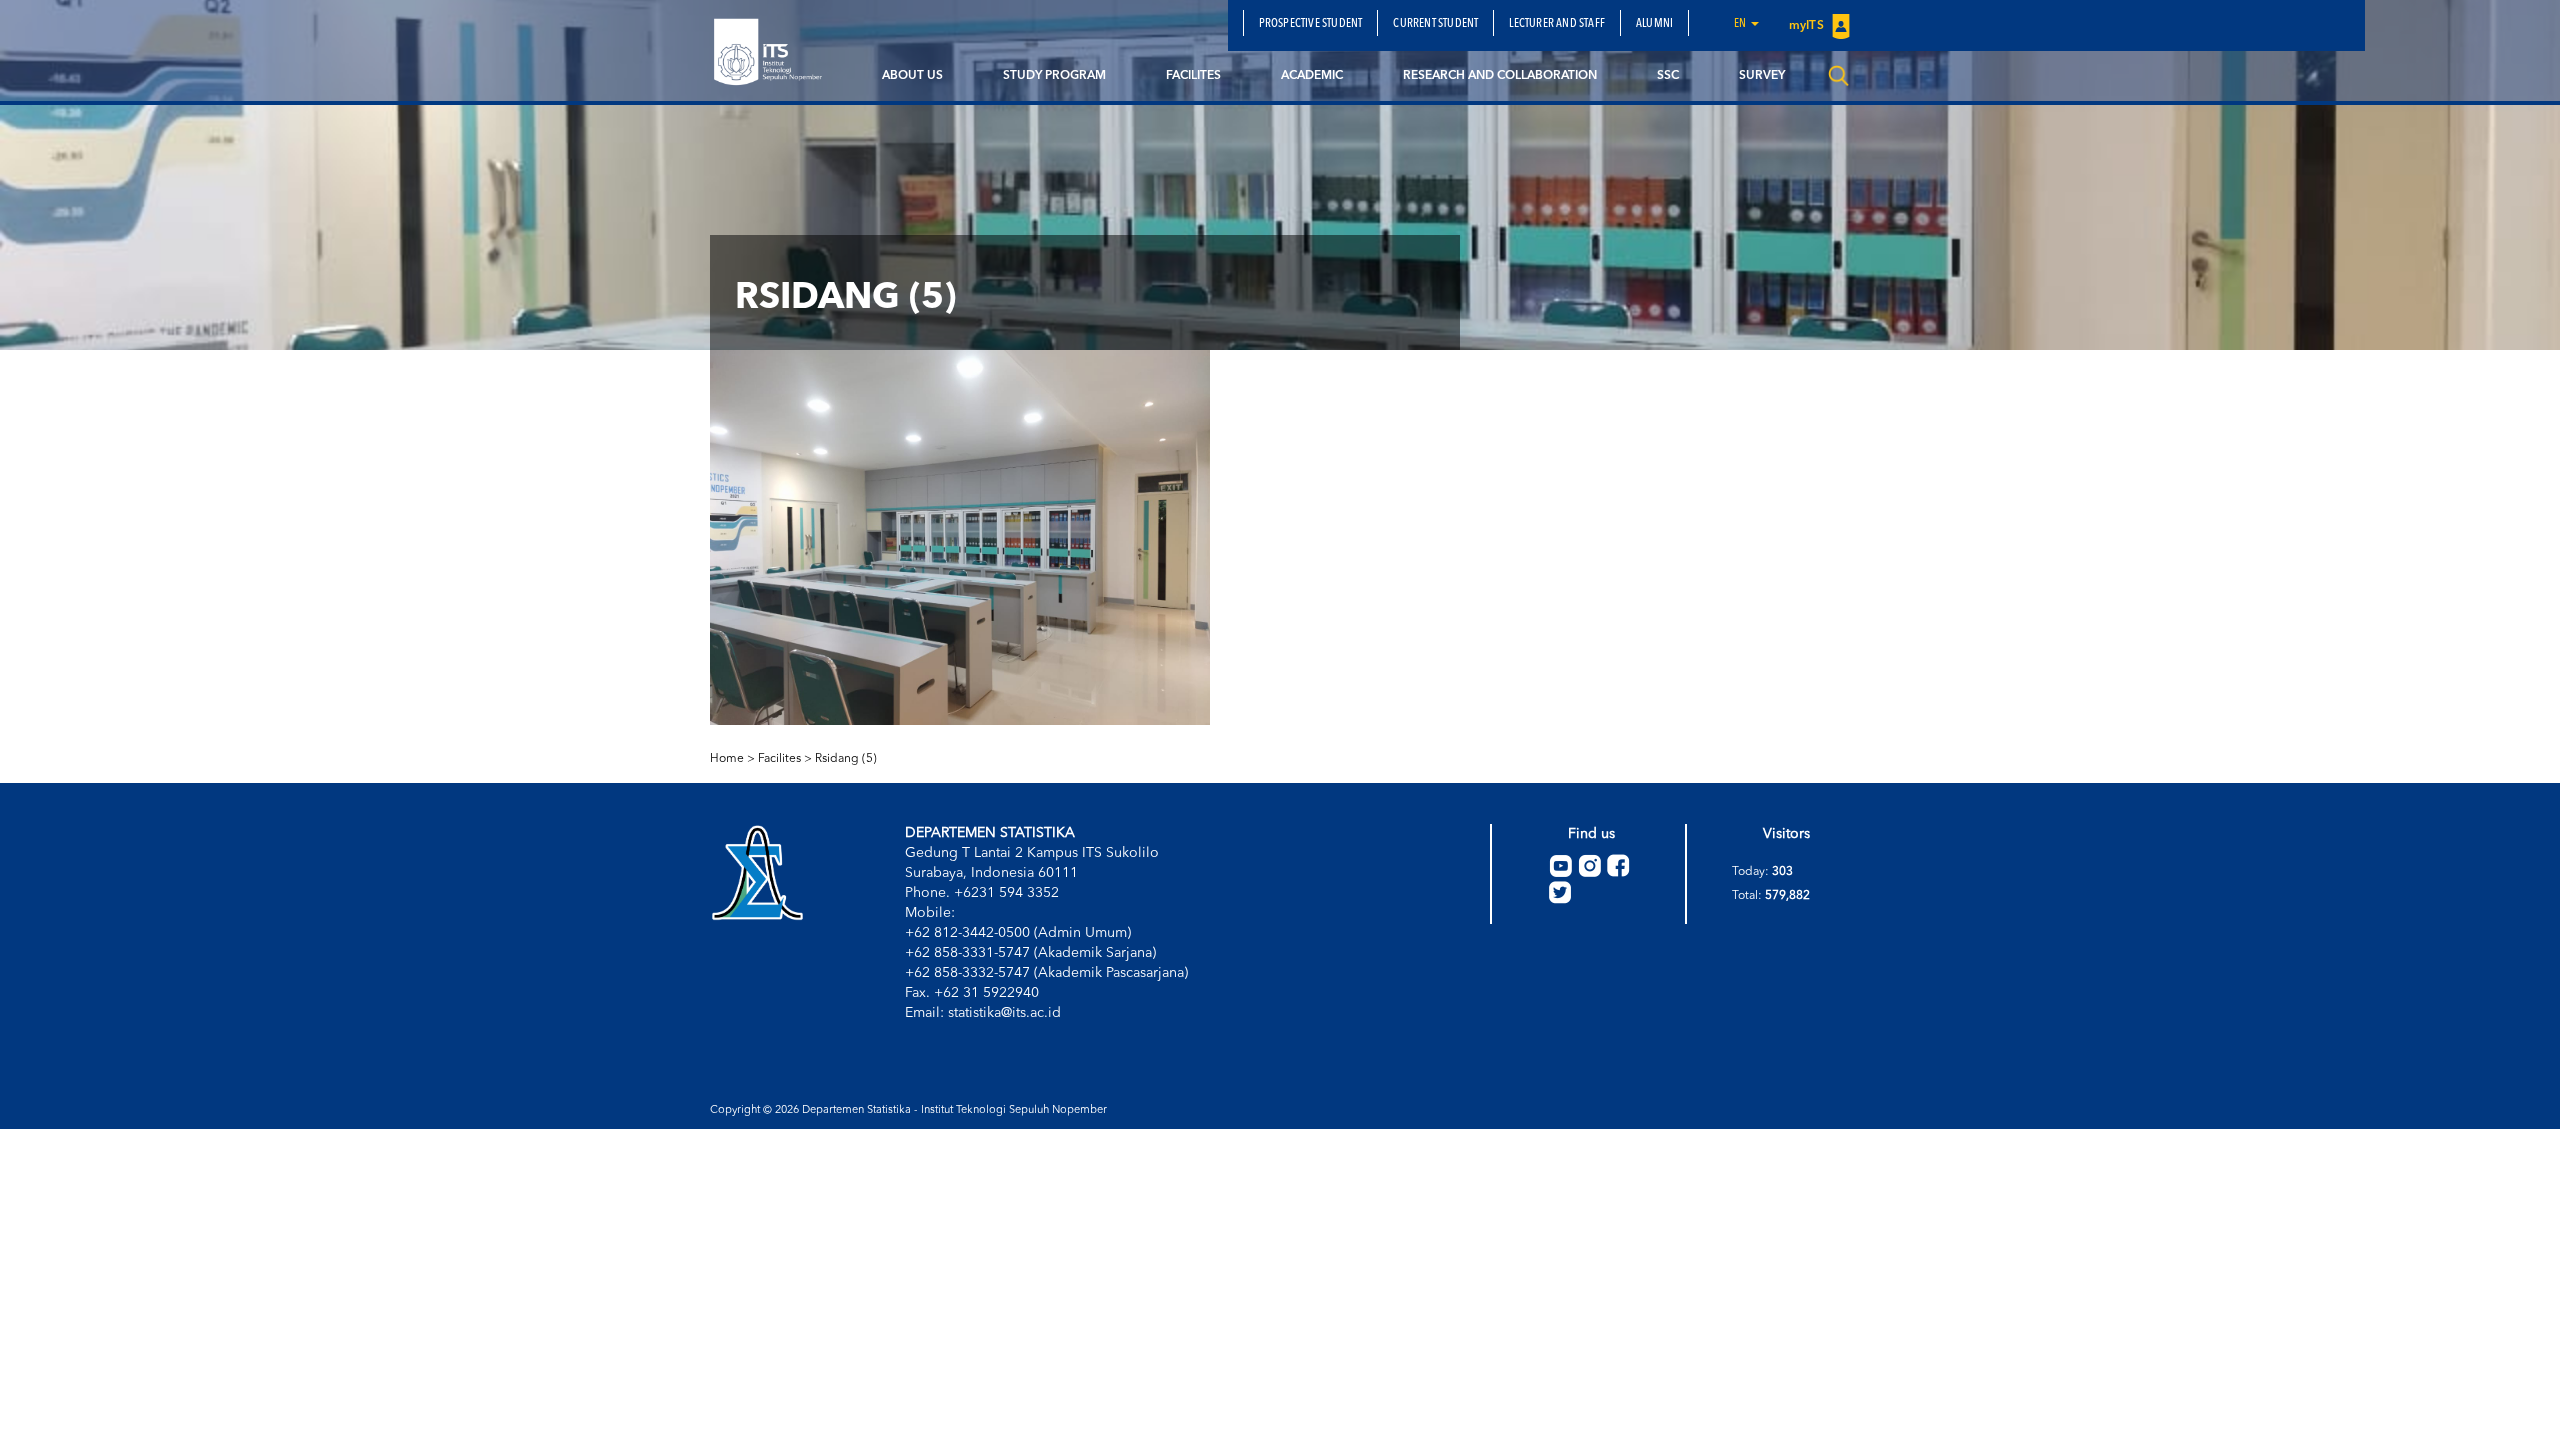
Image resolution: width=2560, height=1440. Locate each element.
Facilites (1193, 76)
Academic (1312, 76)
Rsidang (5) (846, 759)
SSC (1668, 76)
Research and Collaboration (1500, 76)
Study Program (1054, 76)
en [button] (1741, 24)
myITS (1808, 26)
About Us (912, 76)
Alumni (1654, 24)
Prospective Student (1311, 24)
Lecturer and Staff (1557, 24)
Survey (1762, 76)
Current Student (1435, 24)
